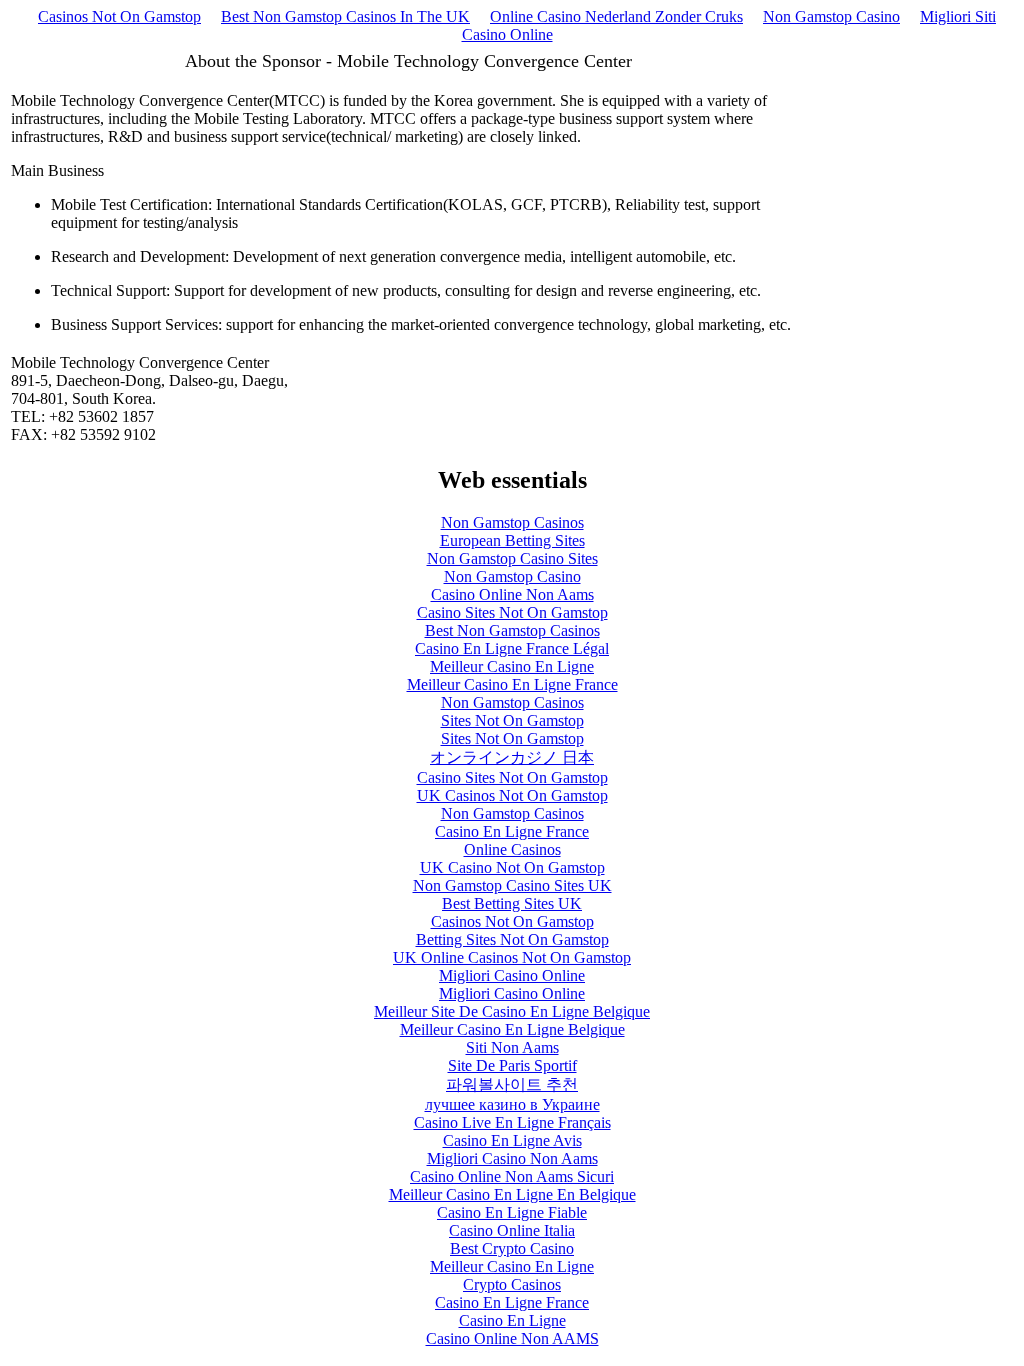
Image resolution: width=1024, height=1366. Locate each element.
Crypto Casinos (512, 1284)
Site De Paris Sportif (512, 1065)
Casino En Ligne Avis (512, 1140)
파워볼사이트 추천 (512, 1084)
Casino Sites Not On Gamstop (512, 612)
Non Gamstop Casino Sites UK (512, 885)
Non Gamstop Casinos (512, 522)
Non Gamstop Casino (831, 16)
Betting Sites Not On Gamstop (512, 939)
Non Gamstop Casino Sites (512, 558)
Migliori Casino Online (512, 975)
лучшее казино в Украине (512, 1104)
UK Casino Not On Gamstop (512, 867)
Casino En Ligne (512, 1320)
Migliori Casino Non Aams (512, 1158)
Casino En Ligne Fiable (512, 1212)
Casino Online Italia (512, 1230)
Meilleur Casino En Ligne (512, 666)
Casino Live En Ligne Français (512, 1122)
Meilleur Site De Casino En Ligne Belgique (512, 1011)
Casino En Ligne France (512, 831)
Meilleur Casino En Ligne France (512, 684)
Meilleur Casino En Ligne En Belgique (512, 1194)
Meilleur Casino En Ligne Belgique (512, 1029)
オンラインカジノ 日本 (512, 757)
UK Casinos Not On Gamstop (512, 795)
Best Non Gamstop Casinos (512, 630)
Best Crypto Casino (512, 1248)
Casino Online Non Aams (512, 594)
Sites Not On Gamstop (512, 720)
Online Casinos (512, 849)
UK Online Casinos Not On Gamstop (512, 957)
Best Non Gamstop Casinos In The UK (345, 16)
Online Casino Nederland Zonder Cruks (616, 16)
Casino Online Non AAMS (512, 1338)
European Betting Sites (512, 540)
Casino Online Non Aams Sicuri (512, 1176)
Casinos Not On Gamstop (119, 16)
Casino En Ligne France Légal (512, 648)
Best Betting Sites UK (512, 903)
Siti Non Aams (512, 1047)
